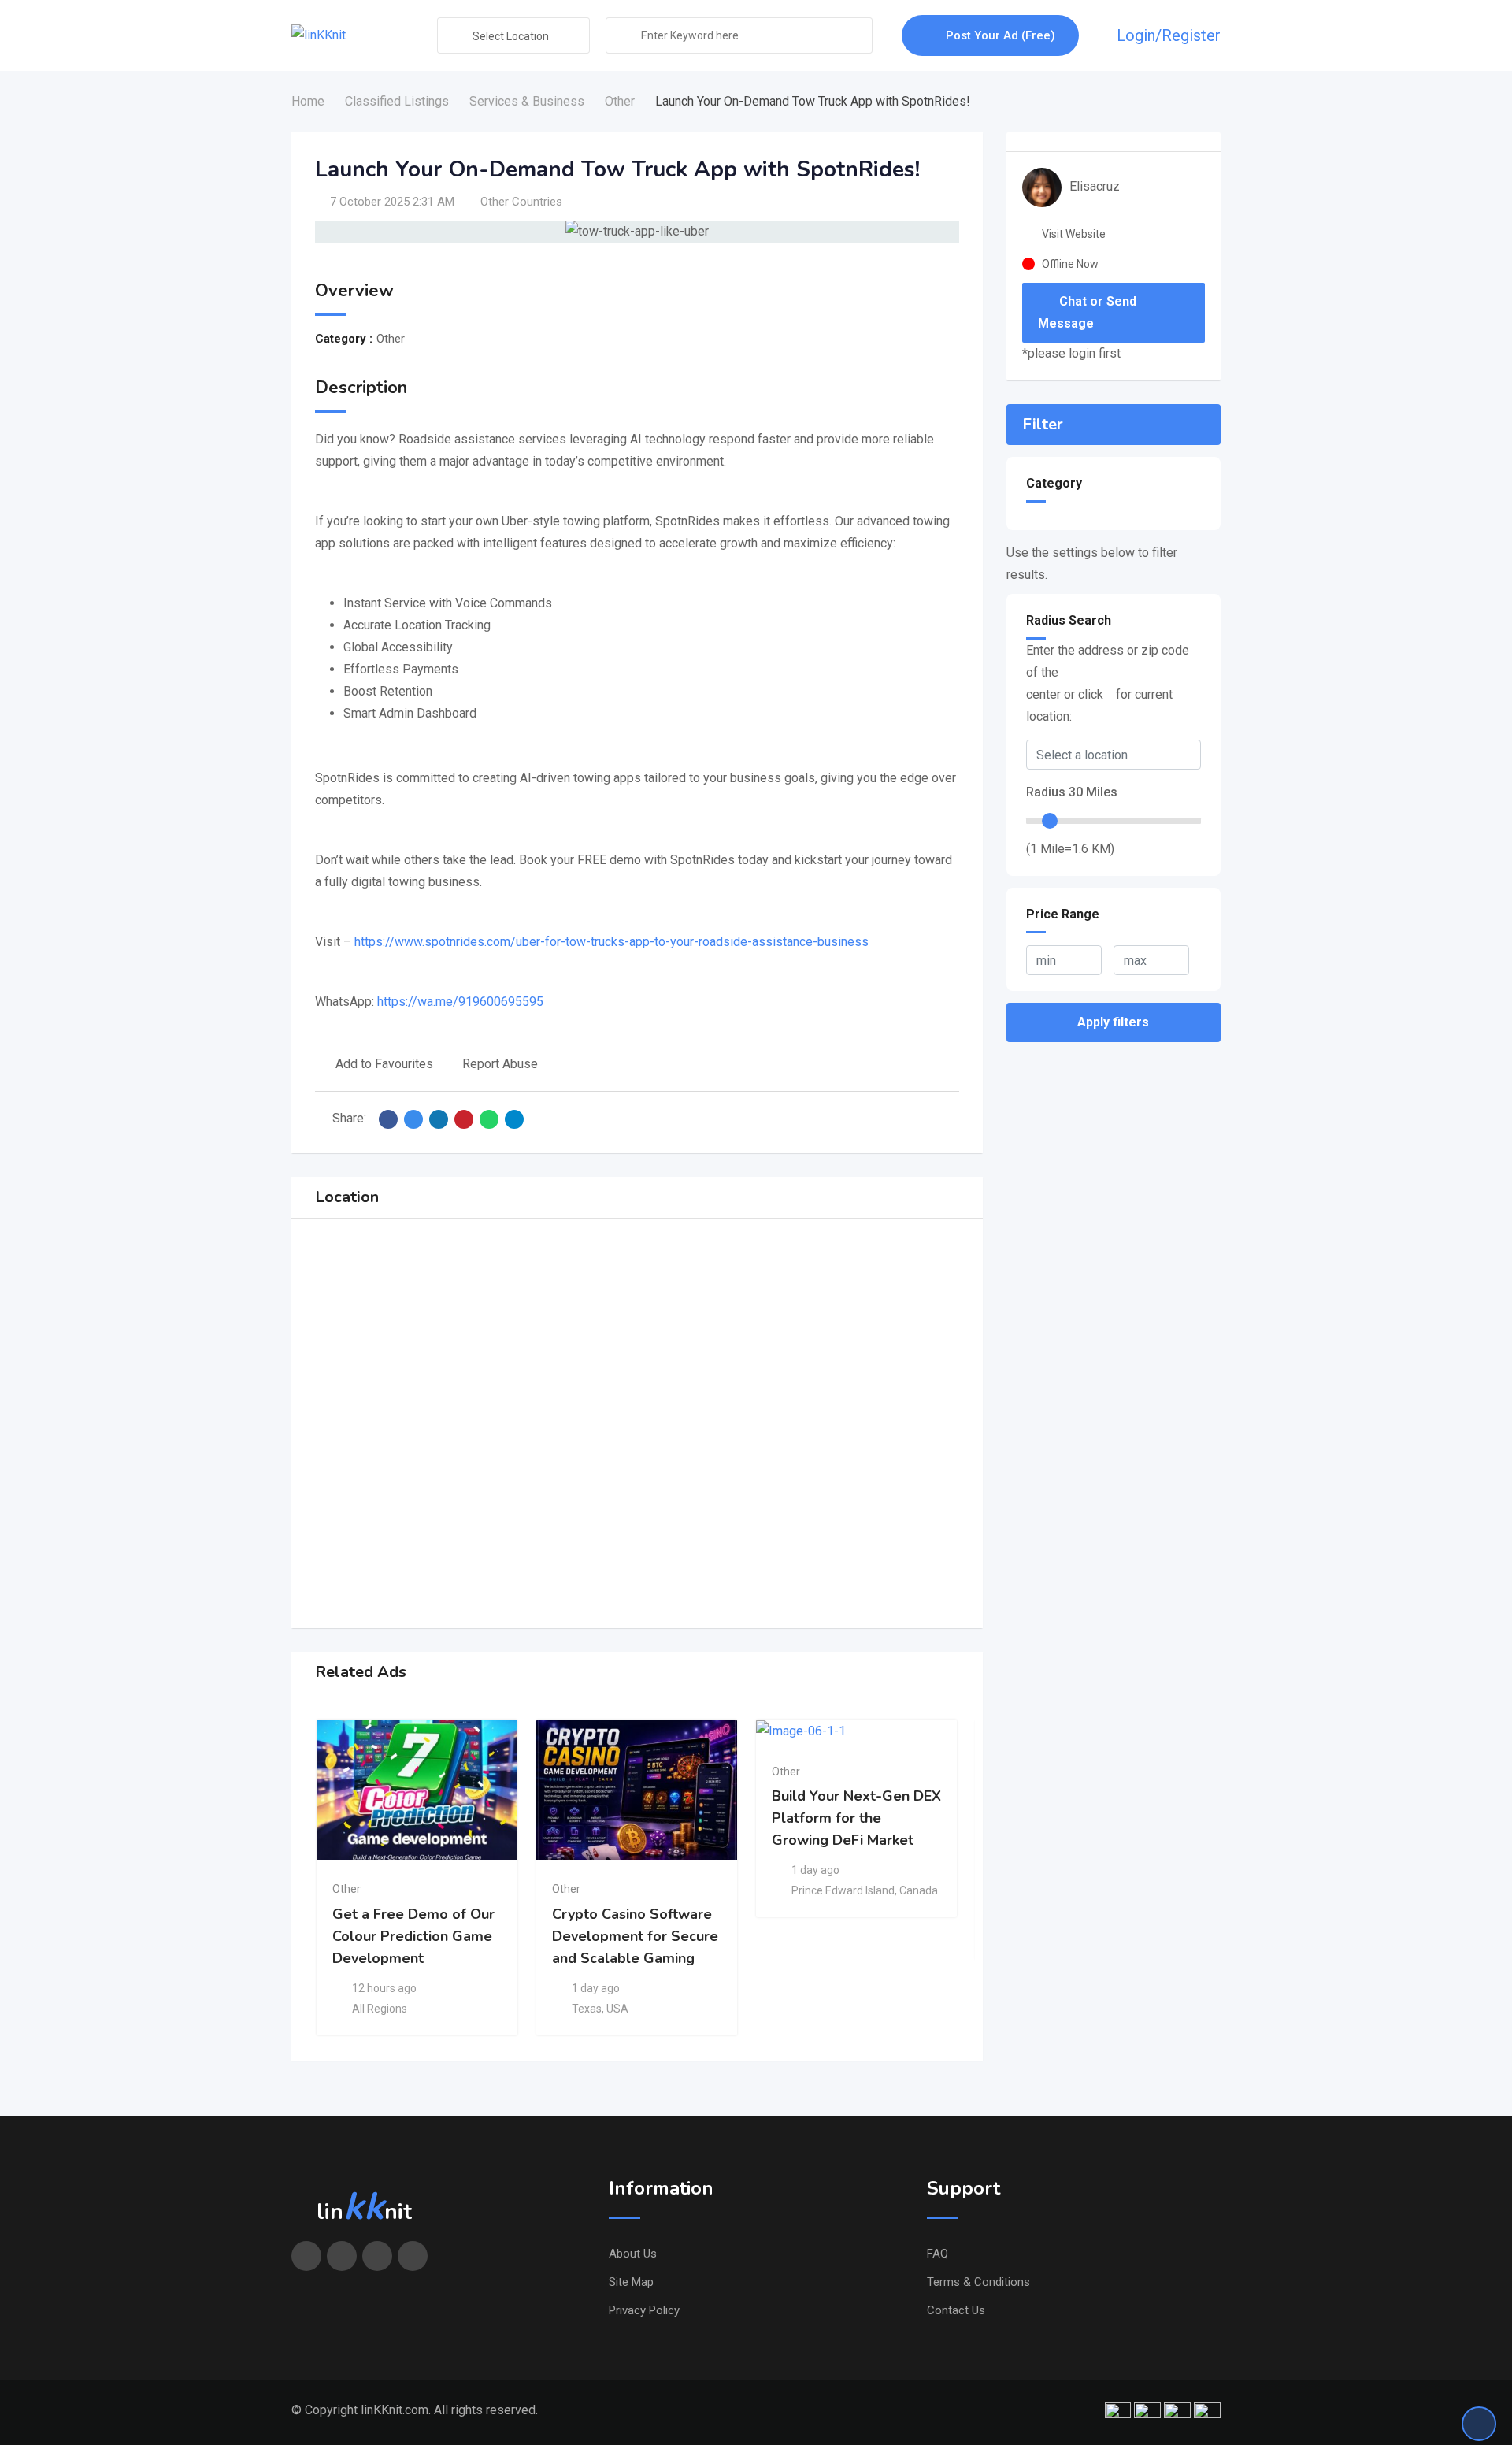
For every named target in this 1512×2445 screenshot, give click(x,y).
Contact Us (956, 2310)
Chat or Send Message (1087, 312)
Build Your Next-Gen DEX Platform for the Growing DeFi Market (856, 1818)
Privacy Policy (644, 2310)
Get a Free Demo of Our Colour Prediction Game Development (413, 1936)
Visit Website (1074, 234)
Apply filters (1113, 1022)
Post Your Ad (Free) (1001, 35)
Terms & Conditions (978, 2282)
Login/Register (1169, 35)
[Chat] (1097, 35)
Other (346, 1889)
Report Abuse (500, 1064)
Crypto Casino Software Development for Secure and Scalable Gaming (635, 1936)
